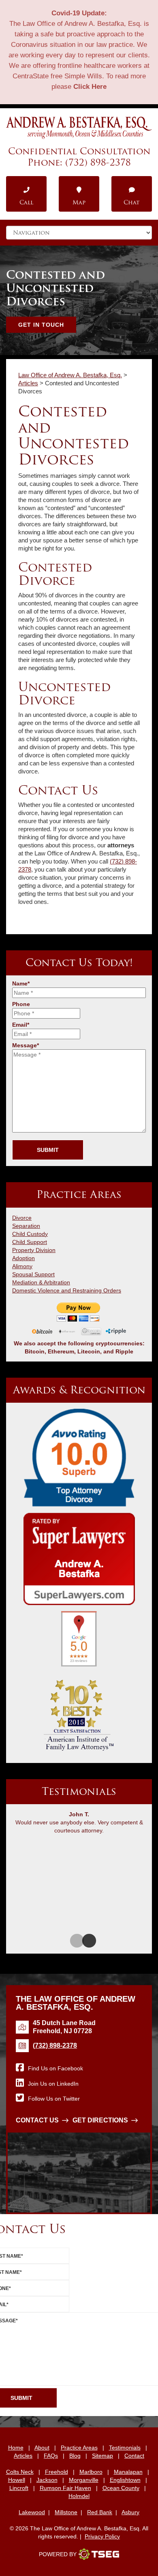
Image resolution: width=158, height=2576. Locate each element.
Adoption (23, 1258)
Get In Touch (41, 325)
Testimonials (125, 2448)
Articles (23, 2456)
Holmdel (79, 2496)
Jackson (47, 2480)
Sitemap (102, 2456)
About (42, 2448)
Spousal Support (33, 1274)
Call (26, 202)
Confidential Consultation (79, 151)
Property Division (34, 1250)
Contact (134, 2456)
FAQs (51, 2456)
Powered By (58, 2554)
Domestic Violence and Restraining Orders (67, 1290)
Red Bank (100, 2512)
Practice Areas (79, 2448)
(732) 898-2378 (98, 162)
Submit (48, 1150)
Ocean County (121, 2488)
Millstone (66, 2512)
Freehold (57, 2472)
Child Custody (30, 1234)
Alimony (22, 1266)
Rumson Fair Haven (65, 2488)
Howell (17, 2480)
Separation (26, 1226)
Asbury (130, 2512)
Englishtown (125, 2480)
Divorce (22, 1218)
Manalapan (128, 2472)
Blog (75, 2456)
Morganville (84, 2480)
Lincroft (19, 2488)
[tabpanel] (79, 1824)
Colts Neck (20, 2472)
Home (16, 2448)
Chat (132, 202)
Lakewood (32, 2512)
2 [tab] (85, 1941)
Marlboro (91, 2472)
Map (79, 202)
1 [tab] (73, 1941)
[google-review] (79, 1642)
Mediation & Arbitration (41, 1282)
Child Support (30, 1242)
